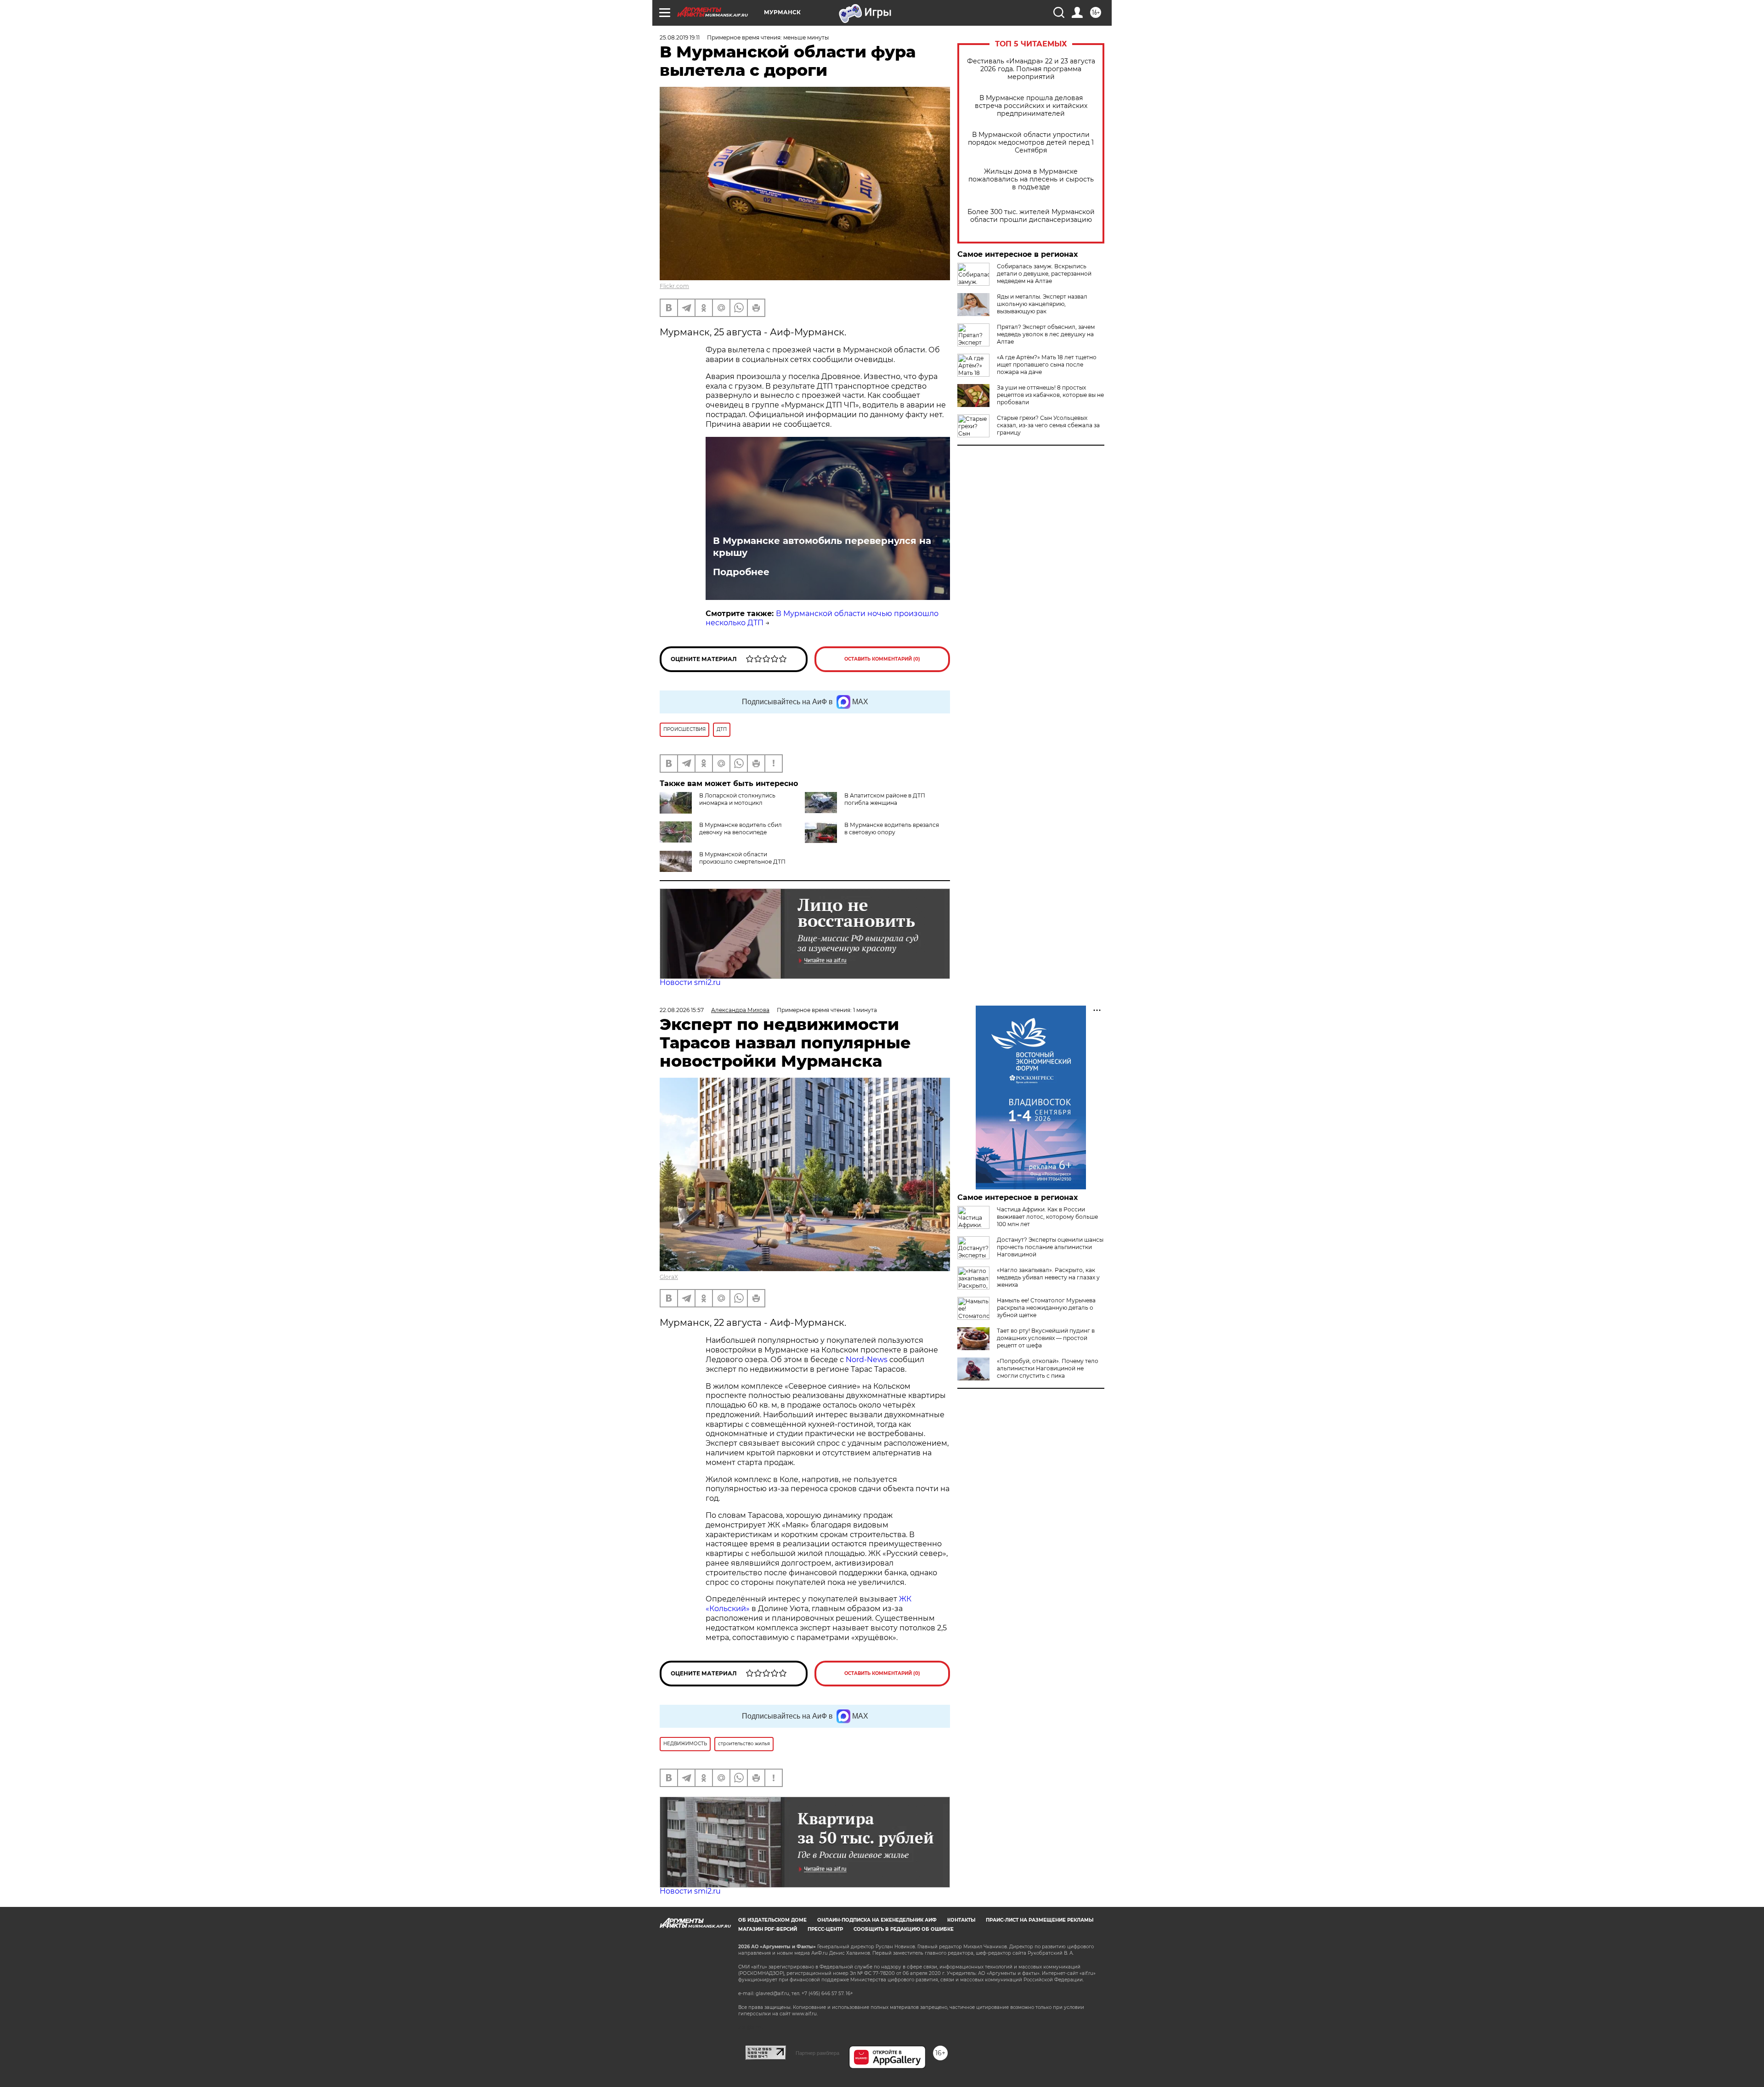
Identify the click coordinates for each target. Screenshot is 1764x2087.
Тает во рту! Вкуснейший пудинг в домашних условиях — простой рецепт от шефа (1046, 1338)
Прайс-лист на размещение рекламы (1040, 1920)
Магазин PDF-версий (768, 1929)
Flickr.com (674, 286)
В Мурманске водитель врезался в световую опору (892, 829)
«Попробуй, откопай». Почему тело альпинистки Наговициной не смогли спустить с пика (1048, 1368)
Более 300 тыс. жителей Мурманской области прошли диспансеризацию (1031, 216)
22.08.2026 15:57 (682, 1010)
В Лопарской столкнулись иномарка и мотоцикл (737, 799)
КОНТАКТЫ (961, 1920)
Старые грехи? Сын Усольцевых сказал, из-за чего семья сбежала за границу (1048, 425)
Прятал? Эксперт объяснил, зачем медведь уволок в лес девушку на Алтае (1046, 334)
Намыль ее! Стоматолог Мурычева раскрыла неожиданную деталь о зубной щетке (1046, 1308)
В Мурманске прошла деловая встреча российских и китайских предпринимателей (1031, 106)
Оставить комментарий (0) (882, 659)
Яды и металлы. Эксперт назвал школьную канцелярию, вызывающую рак (1042, 304)
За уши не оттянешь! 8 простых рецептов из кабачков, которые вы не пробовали (1050, 395)
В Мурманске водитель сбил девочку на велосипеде (741, 829)
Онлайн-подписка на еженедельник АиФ (877, 1920)
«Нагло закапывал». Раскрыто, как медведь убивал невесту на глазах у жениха (1048, 1277)
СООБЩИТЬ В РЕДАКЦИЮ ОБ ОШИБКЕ (904, 1929)
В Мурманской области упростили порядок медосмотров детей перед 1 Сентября (1031, 143)
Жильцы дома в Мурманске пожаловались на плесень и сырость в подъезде (1031, 179)
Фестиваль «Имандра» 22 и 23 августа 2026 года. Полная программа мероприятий (1031, 69)
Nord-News (867, 1360)
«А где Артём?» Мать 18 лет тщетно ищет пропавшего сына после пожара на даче (1047, 365)
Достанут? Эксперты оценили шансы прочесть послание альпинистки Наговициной (1050, 1247)
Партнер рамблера (817, 2053)
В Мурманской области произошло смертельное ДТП (742, 858)
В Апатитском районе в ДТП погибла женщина (885, 799)
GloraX (669, 1277)
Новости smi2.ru (690, 982)
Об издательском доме (772, 1920)
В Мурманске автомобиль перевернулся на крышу (822, 547)
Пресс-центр (825, 1929)
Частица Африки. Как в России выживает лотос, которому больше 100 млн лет (1047, 1217)
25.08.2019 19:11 (680, 37)
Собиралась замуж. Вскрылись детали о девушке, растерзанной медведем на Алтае (1044, 274)
